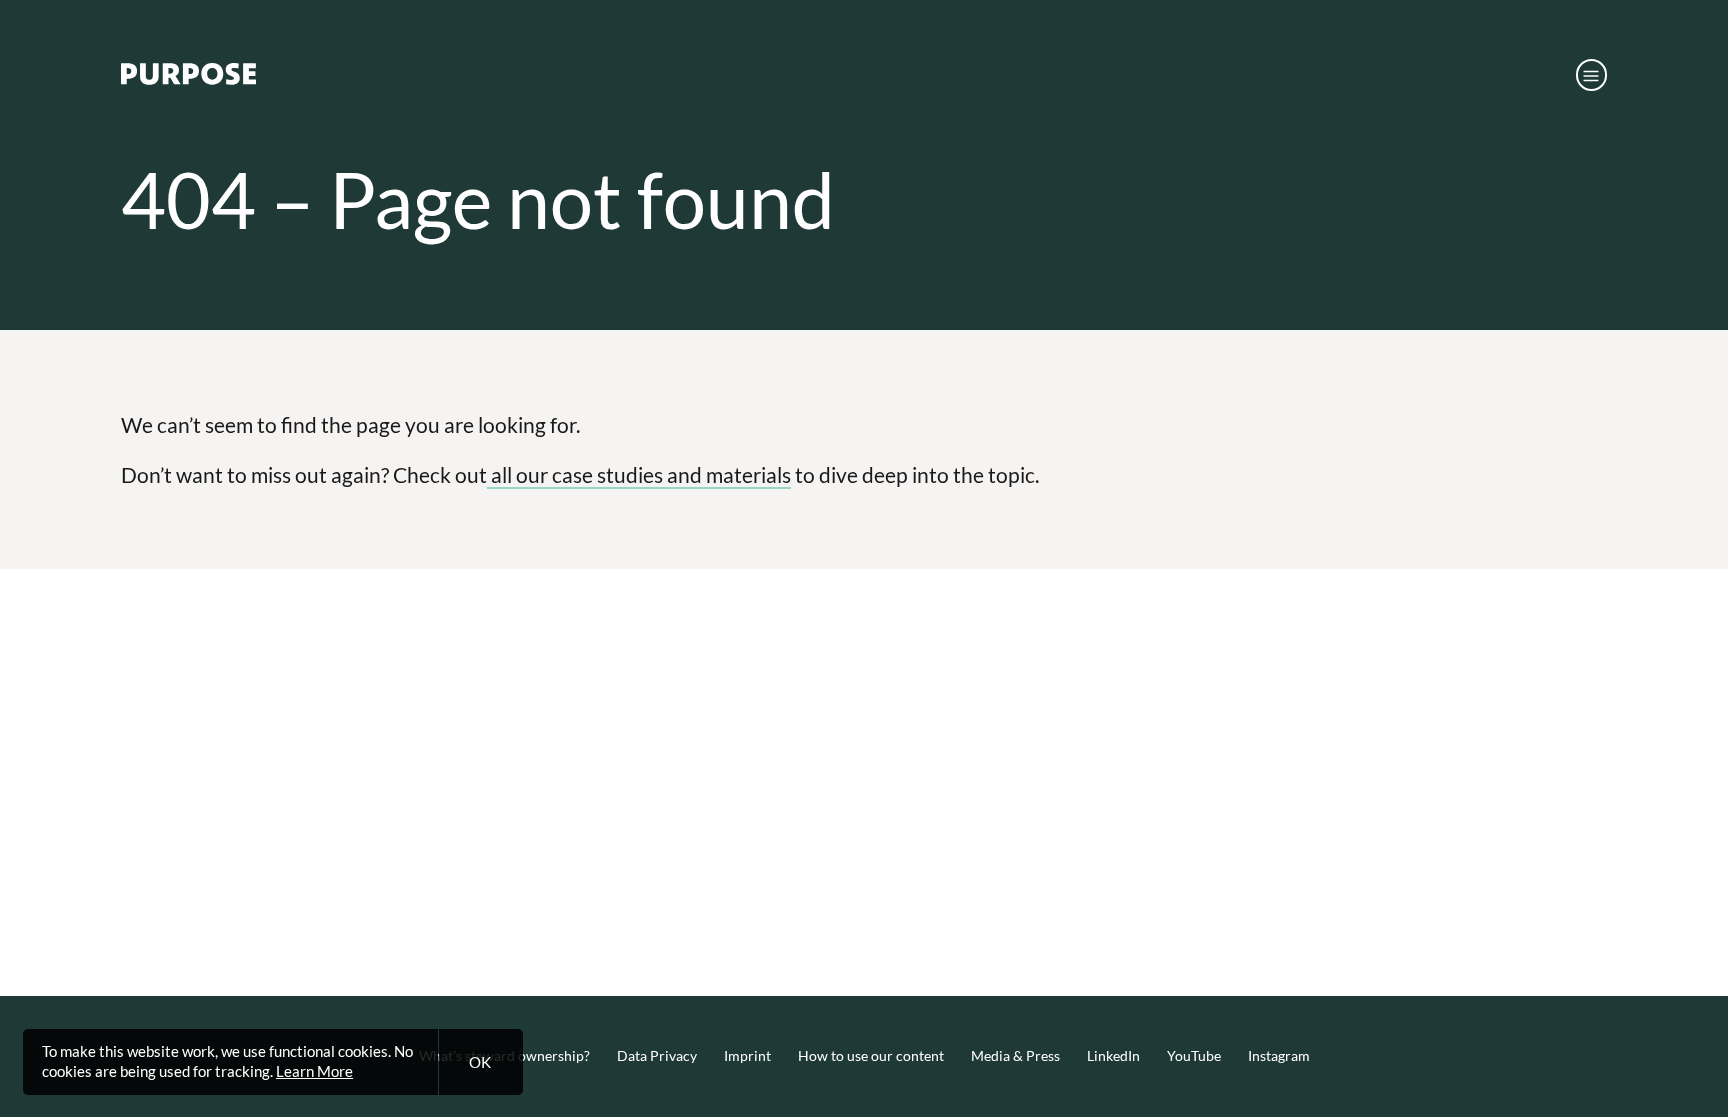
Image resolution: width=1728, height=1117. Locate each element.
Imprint (747, 1056)
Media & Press (1015, 1056)
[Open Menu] (1592, 75)
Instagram (1279, 1056)
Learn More (314, 1071)
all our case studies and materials (639, 474)
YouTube (1194, 1056)
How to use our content (871, 1056)
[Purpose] (188, 79)
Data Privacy (657, 1056)
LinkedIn (1113, 1056)
